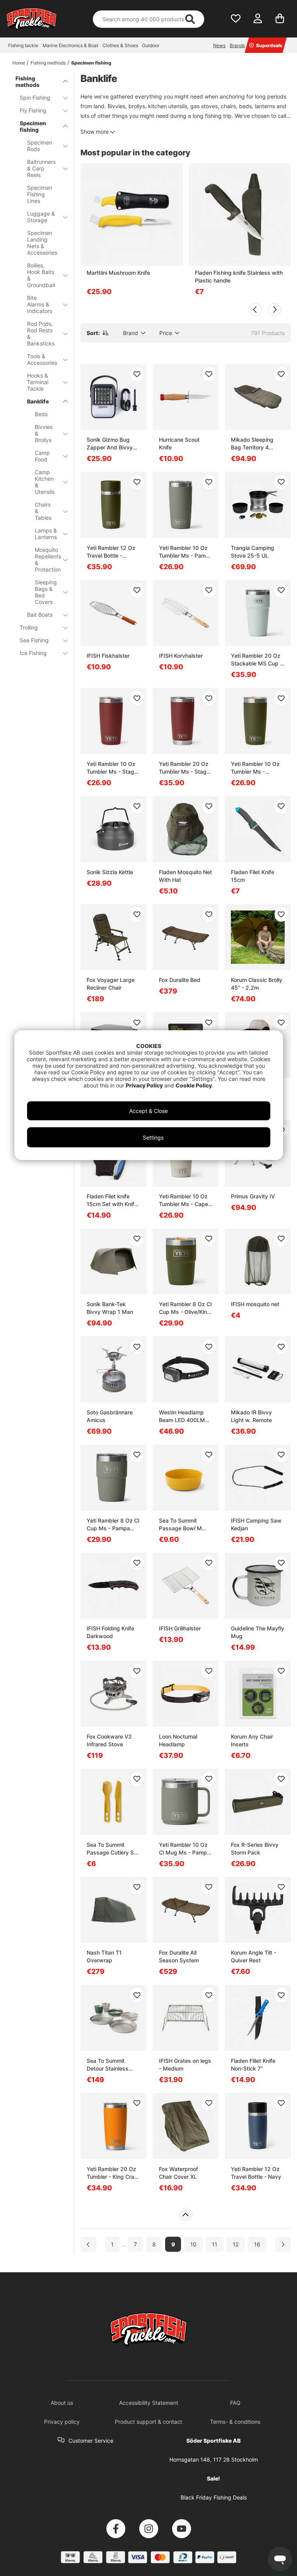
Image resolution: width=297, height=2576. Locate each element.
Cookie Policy (194, 1085)
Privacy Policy (144, 1085)
